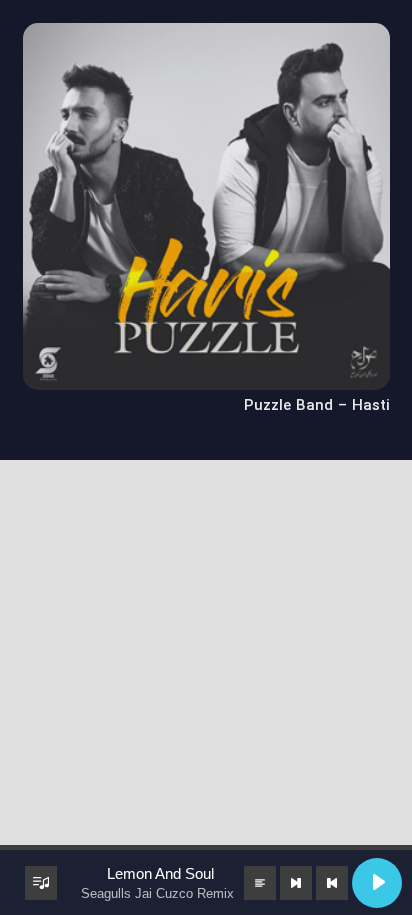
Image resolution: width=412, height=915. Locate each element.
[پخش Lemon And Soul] (377, 883)
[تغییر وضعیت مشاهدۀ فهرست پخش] (41, 883)
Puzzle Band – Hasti (317, 406)
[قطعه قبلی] (332, 883)
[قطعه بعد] (296, 883)
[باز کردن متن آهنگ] (260, 883)
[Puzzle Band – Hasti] (206, 36)
